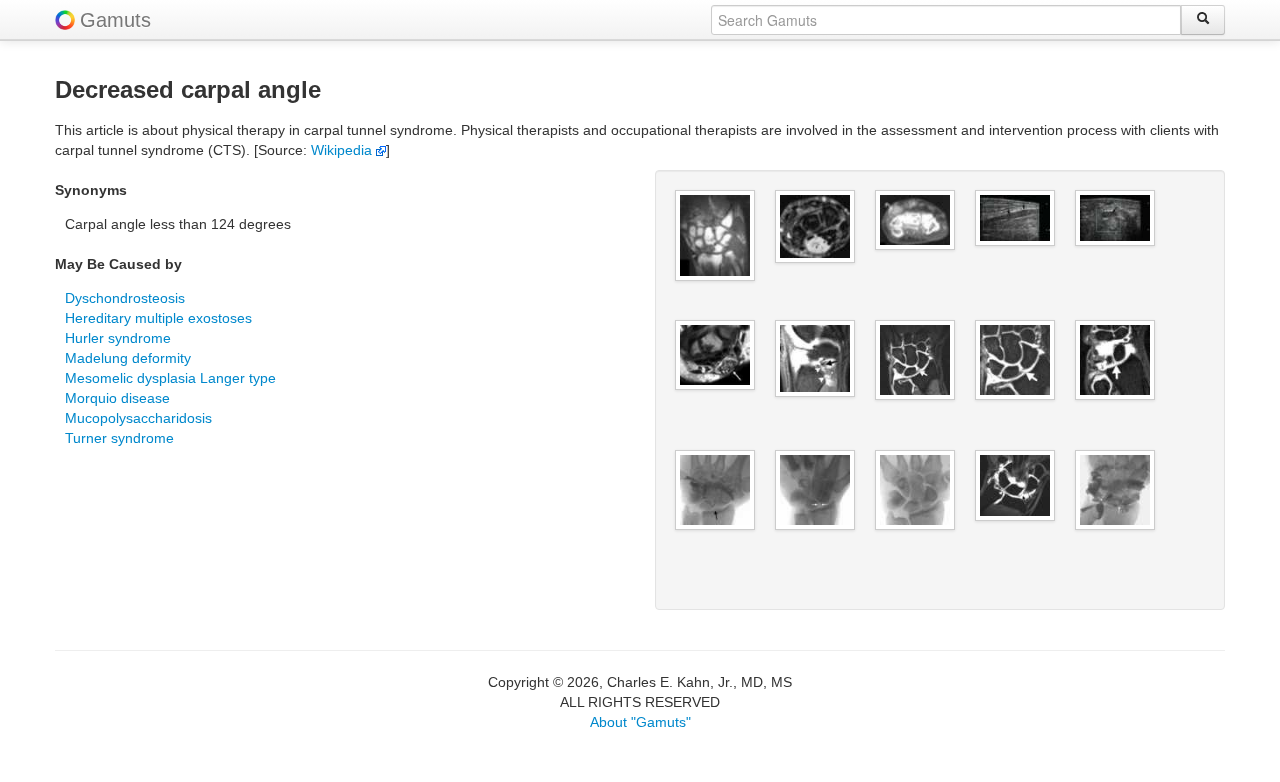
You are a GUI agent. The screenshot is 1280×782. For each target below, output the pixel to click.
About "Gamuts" (640, 722)
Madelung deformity (128, 358)
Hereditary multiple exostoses (158, 318)
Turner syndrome (119, 438)
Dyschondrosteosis (125, 298)
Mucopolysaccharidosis (138, 418)
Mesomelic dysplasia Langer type (170, 378)
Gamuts (115, 20)
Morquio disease (117, 398)
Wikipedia (343, 150)
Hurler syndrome (118, 338)
